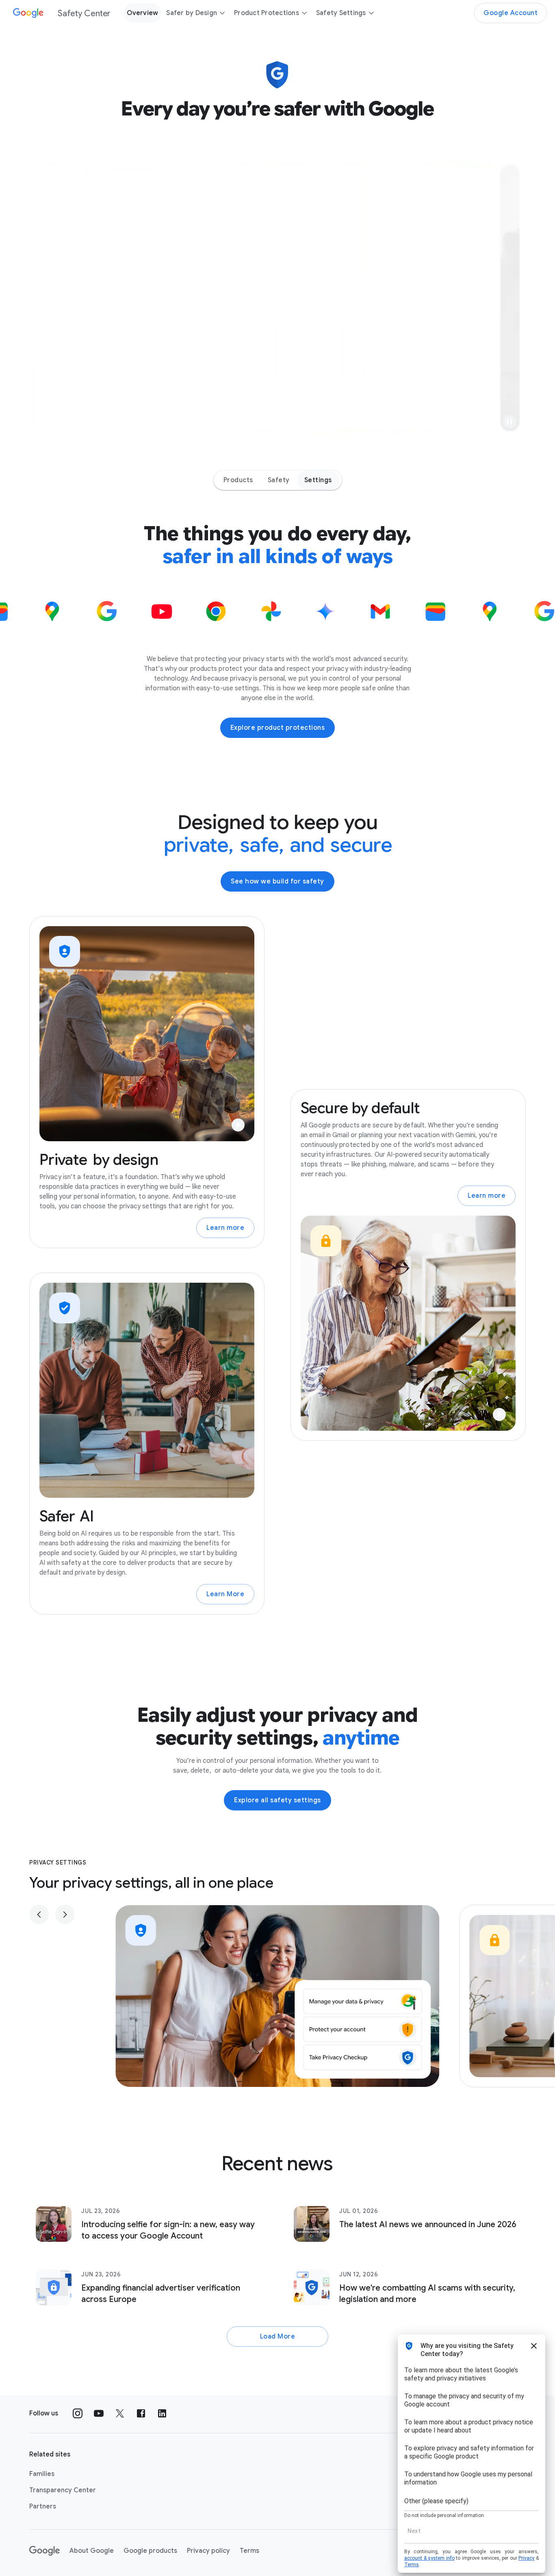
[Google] (44, 2551)
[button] (509, 422)
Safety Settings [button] (341, 13)
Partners (43, 2506)
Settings (318, 480)
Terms (249, 2551)
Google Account (511, 13)
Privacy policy (208, 2551)
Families (42, 2474)
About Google (92, 2551)
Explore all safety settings (277, 1800)
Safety (279, 480)
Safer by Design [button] (192, 13)
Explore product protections (278, 728)
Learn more (225, 1228)
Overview (142, 13)
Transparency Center (63, 2490)
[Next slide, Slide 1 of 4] (65, 1915)
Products (238, 480)
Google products (150, 2551)
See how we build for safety (277, 881)
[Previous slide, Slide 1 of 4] (39, 1915)
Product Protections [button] (267, 13)
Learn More (225, 1594)
